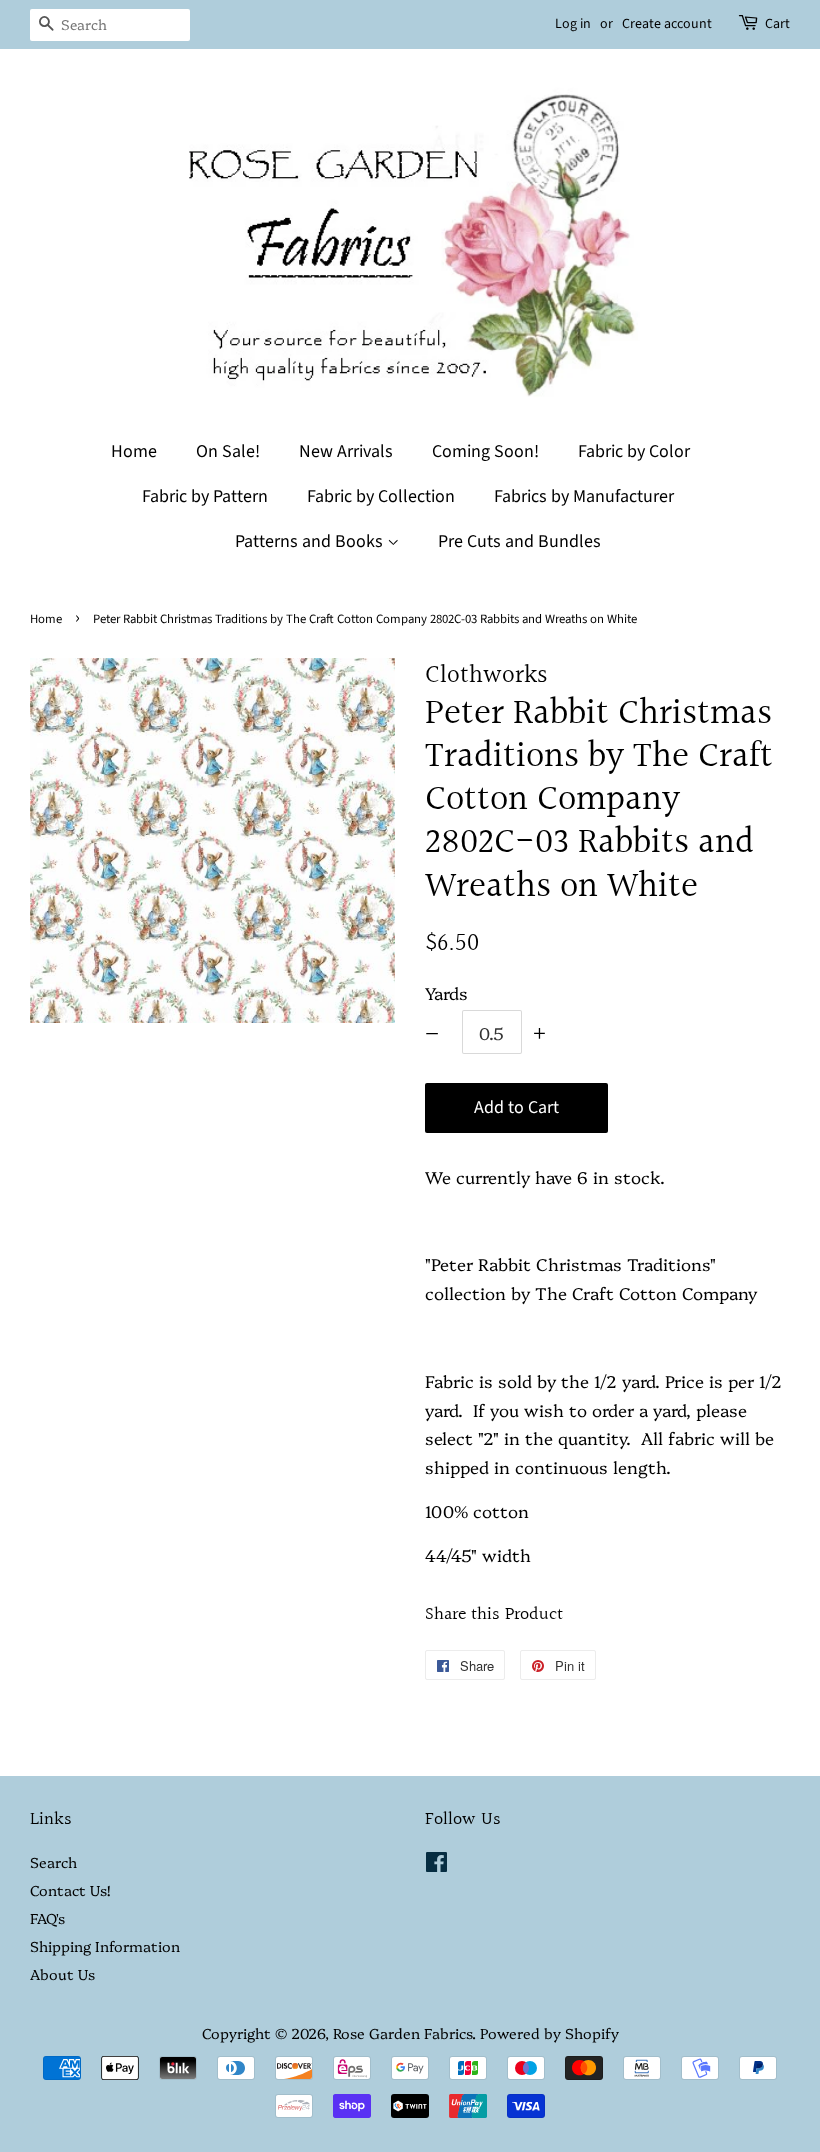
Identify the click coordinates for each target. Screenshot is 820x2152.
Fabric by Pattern (205, 496)
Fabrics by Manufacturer (584, 496)
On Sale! (228, 451)
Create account (667, 24)
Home (134, 451)
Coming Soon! (485, 451)
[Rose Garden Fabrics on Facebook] (436, 1865)
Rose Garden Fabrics (402, 2033)
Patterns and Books (311, 541)
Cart (777, 24)
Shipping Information (105, 1946)
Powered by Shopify (549, 2033)
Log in (573, 24)
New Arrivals (346, 451)
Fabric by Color (634, 451)
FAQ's (47, 1918)
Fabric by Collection (381, 496)
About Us (62, 1974)
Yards (446, 992)
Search (53, 1862)
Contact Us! (70, 1890)
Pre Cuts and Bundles (519, 541)
